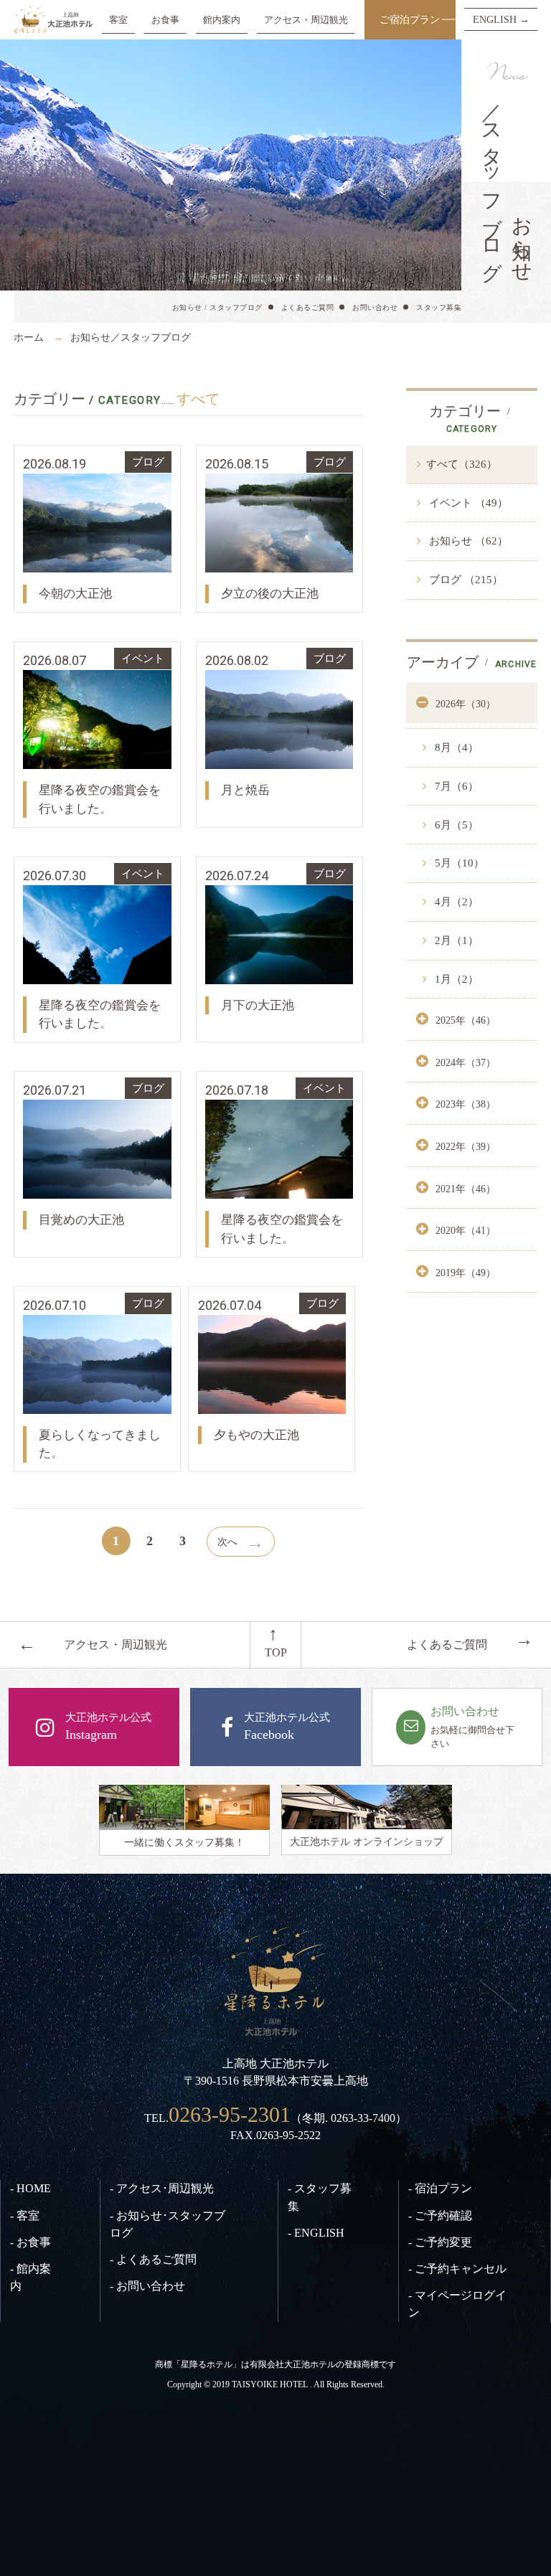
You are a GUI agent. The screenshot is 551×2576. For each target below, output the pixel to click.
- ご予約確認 (440, 2216)
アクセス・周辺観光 (306, 20)
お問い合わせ (375, 307)
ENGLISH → (501, 19)
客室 (118, 20)
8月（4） (455, 747)
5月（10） (458, 863)
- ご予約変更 (440, 2242)
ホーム (29, 337)
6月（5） (455, 825)
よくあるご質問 (308, 307)
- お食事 (30, 2242)
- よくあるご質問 (153, 2259)
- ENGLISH (316, 2233)
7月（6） (455, 786)
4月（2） (455, 902)
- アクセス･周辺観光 (162, 2188)
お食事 (165, 20)
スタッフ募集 (439, 307)
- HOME (30, 2188)
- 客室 (25, 2216)
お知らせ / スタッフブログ (217, 307)
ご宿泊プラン (410, 19)
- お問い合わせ (147, 2286)
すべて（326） (462, 464)
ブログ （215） (465, 580)
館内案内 (222, 20)
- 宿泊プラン (440, 2188)
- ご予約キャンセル (457, 2269)
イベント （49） (467, 503)
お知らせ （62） (467, 541)
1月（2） (455, 979)
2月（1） (455, 940)
